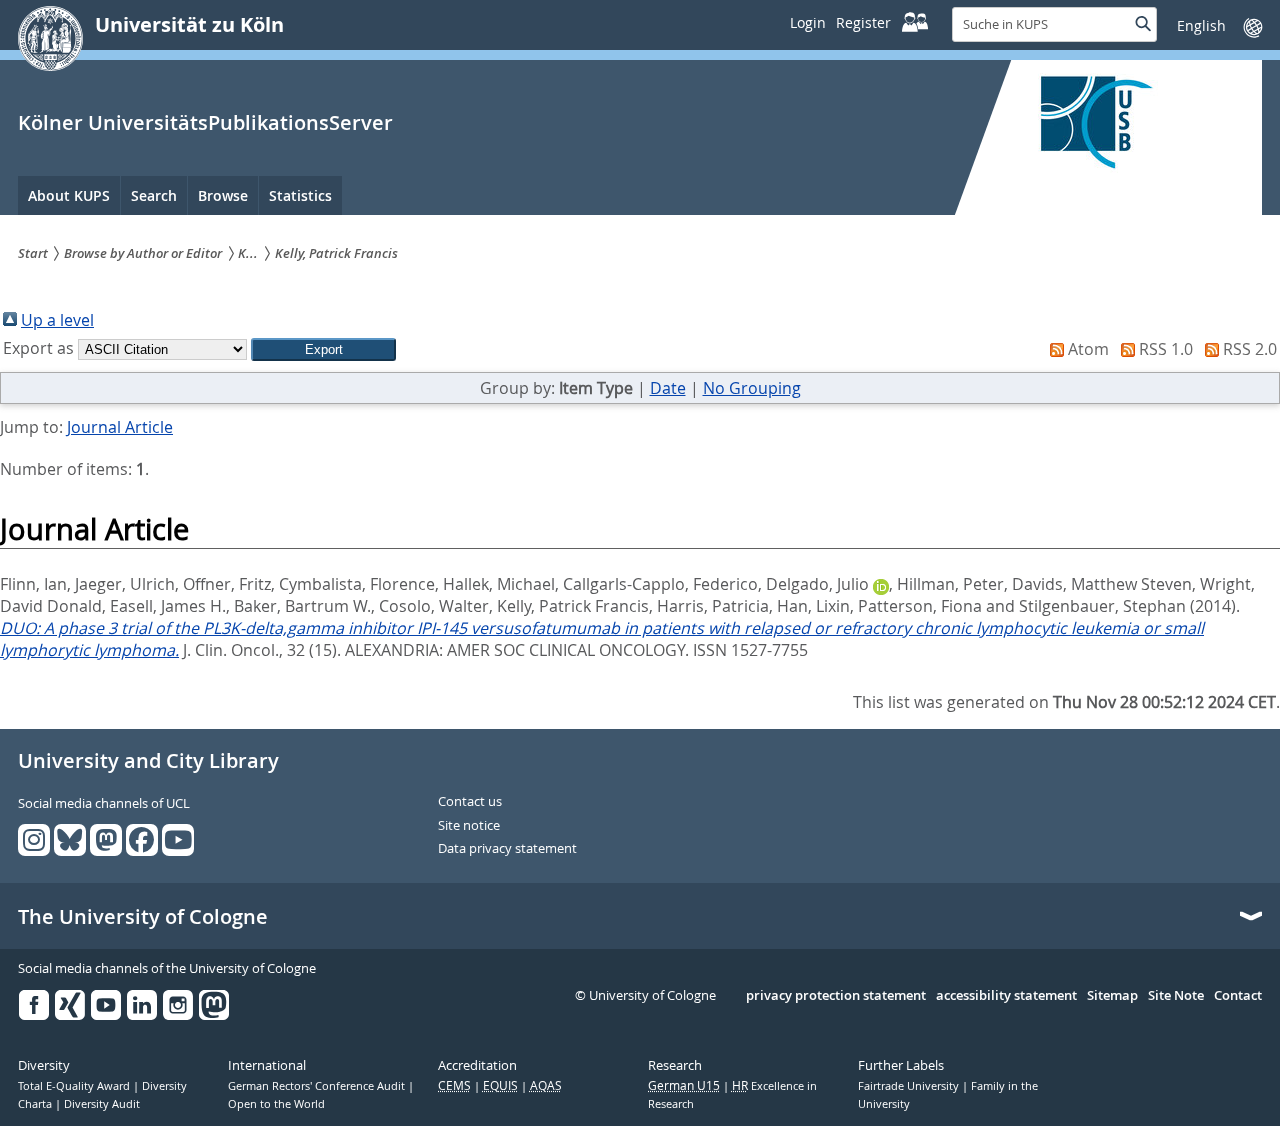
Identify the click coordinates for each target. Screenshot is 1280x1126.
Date (668, 388)
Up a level (57, 320)
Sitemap (1112, 996)
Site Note (1176, 996)
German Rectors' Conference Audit (318, 1086)
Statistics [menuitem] (300, 195)
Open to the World (276, 1104)
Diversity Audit (102, 1104)
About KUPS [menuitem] (69, 195)
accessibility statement (1006, 996)
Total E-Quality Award (75, 1086)
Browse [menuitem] (223, 195)
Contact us (470, 802)
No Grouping (752, 388)
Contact (1238, 996)
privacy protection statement (836, 996)
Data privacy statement (507, 849)
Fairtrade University (910, 1086)
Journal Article (120, 427)
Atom (1088, 349)
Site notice (469, 826)
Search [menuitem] (154, 195)
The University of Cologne (143, 917)
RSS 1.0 (1166, 349)
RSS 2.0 (1250, 349)
